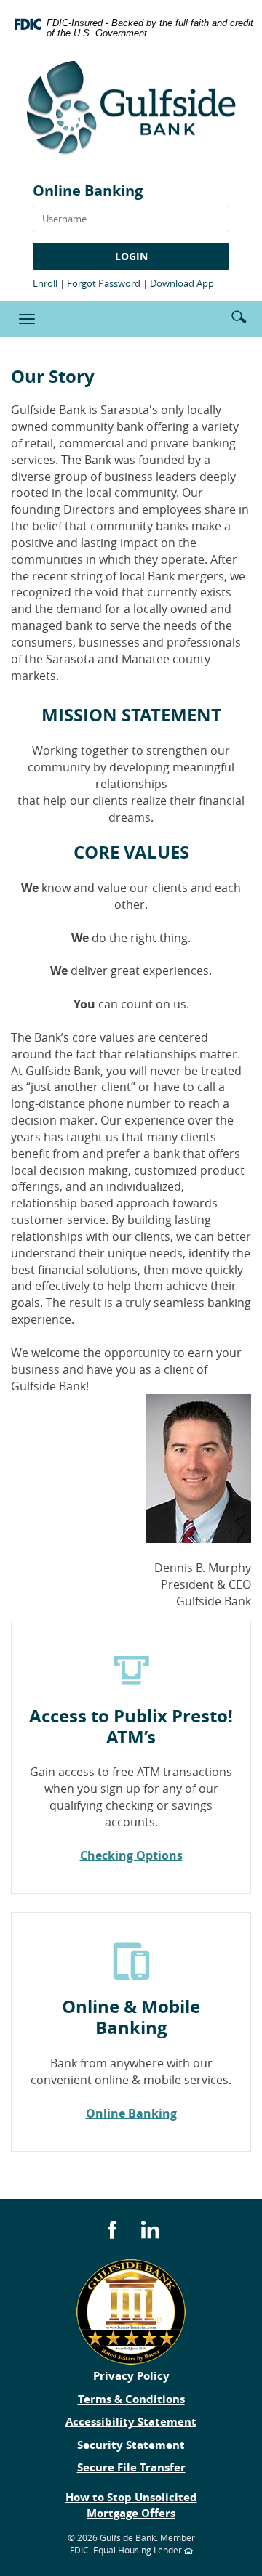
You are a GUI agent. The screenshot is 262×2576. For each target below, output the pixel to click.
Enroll (45, 283)
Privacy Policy (131, 2376)
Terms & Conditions (131, 2399)
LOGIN (131, 256)
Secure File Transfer (131, 2467)
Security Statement (131, 2445)
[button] (239, 316)
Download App (182, 283)
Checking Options (131, 1855)
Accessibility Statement (131, 2422)
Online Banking (88, 191)
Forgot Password (104, 283)
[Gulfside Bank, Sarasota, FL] (131, 113)
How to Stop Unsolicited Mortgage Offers (131, 2505)
